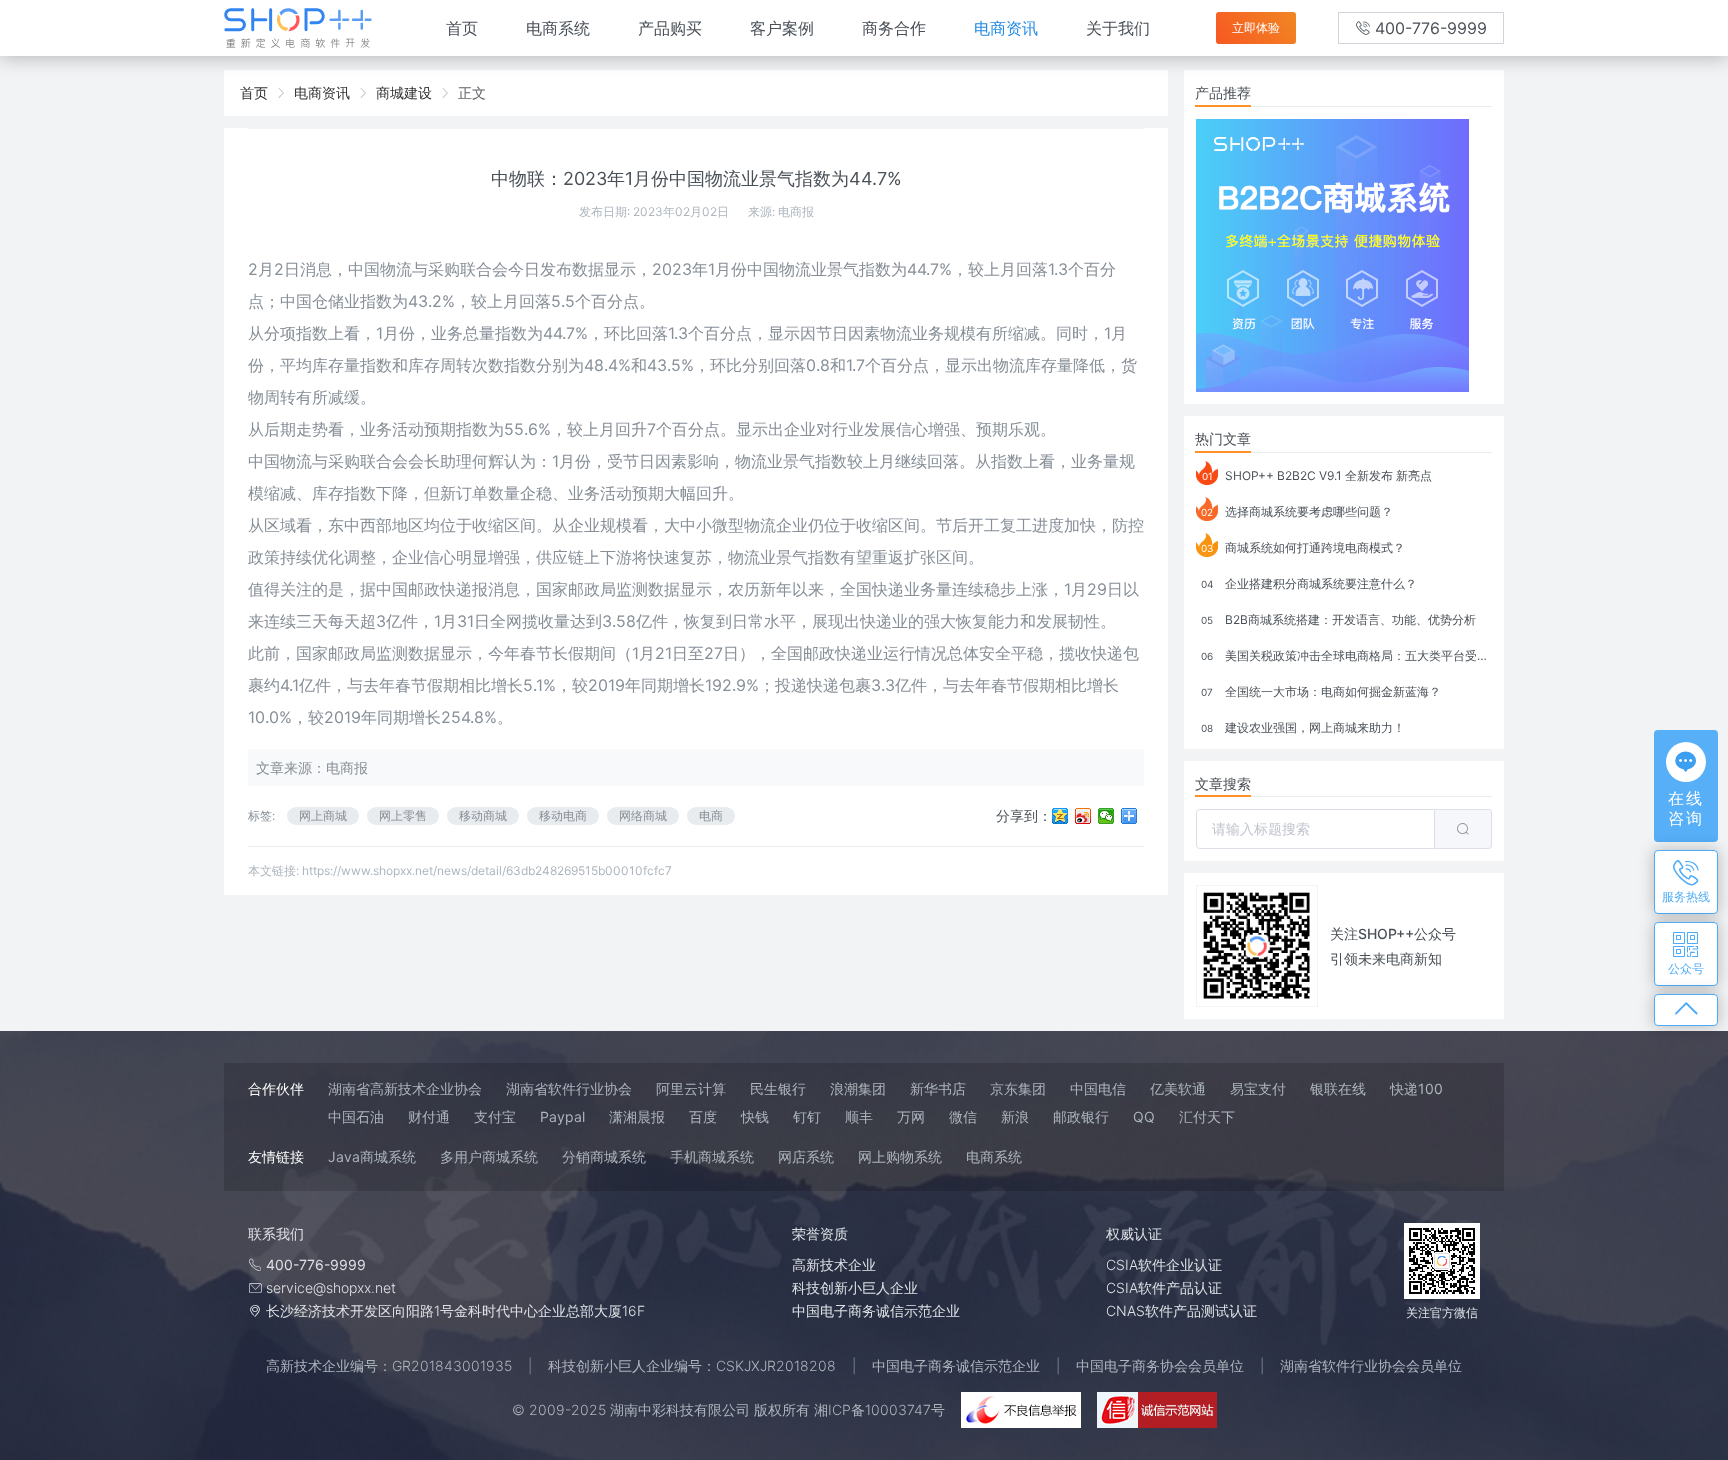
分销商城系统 (604, 1156)
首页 (462, 28)
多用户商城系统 (489, 1156)
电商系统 (558, 28)
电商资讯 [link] (322, 92)
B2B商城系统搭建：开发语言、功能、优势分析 (1338, 619)
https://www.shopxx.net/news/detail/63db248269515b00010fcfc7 (487, 870)
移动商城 (483, 815)
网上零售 (403, 815)
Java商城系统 (372, 1156)
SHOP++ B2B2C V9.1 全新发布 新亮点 (1317, 475)
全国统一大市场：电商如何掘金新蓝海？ (1321, 691)
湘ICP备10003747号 (879, 1409)
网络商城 (643, 815)
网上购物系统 (900, 1156)
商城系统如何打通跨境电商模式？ (1303, 547)
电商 (711, 815)
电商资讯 (1006, 28)
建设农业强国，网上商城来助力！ (1303, 727)
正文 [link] (472, 92)
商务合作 (894, 28)
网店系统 (806, 1156)
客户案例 (782, 28)
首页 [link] (254, 92)
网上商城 (323, 815)
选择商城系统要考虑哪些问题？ (1297, 511)
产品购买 (670, 28)
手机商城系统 (712, 1156)
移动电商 (563, 815)
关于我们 (1118, 28)
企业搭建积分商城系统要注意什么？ (1309, 583)
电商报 (796, 211)
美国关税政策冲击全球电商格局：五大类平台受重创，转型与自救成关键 (1346, 655)
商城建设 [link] (404, 92)
